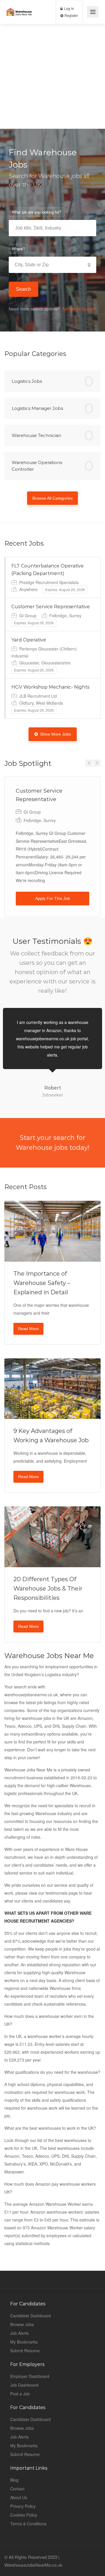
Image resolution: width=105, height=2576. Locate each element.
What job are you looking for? (37, 212)
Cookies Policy (24, 2515)
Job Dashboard (24, 2385)
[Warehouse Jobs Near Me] (19, 7)
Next (97, 763)
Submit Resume (25, 2351)
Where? (18, 249)
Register (71, 15)
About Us (19, 2497)
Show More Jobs (55, 734)
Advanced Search (78, 309)
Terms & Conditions (28, 2524)
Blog (14, 2480)
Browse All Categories (52, 498)
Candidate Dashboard (30, 2316)
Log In (69, 8)
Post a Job (20, 2394)
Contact (17, 2489)
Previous (89, 763)
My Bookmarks (24, 2342)
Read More (28, 1329)
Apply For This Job (53, 898)
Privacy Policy (23, 2506)
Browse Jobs (22, 2324)
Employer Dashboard (30, 2376)
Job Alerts (19, 2333)
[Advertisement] (52, 76)
